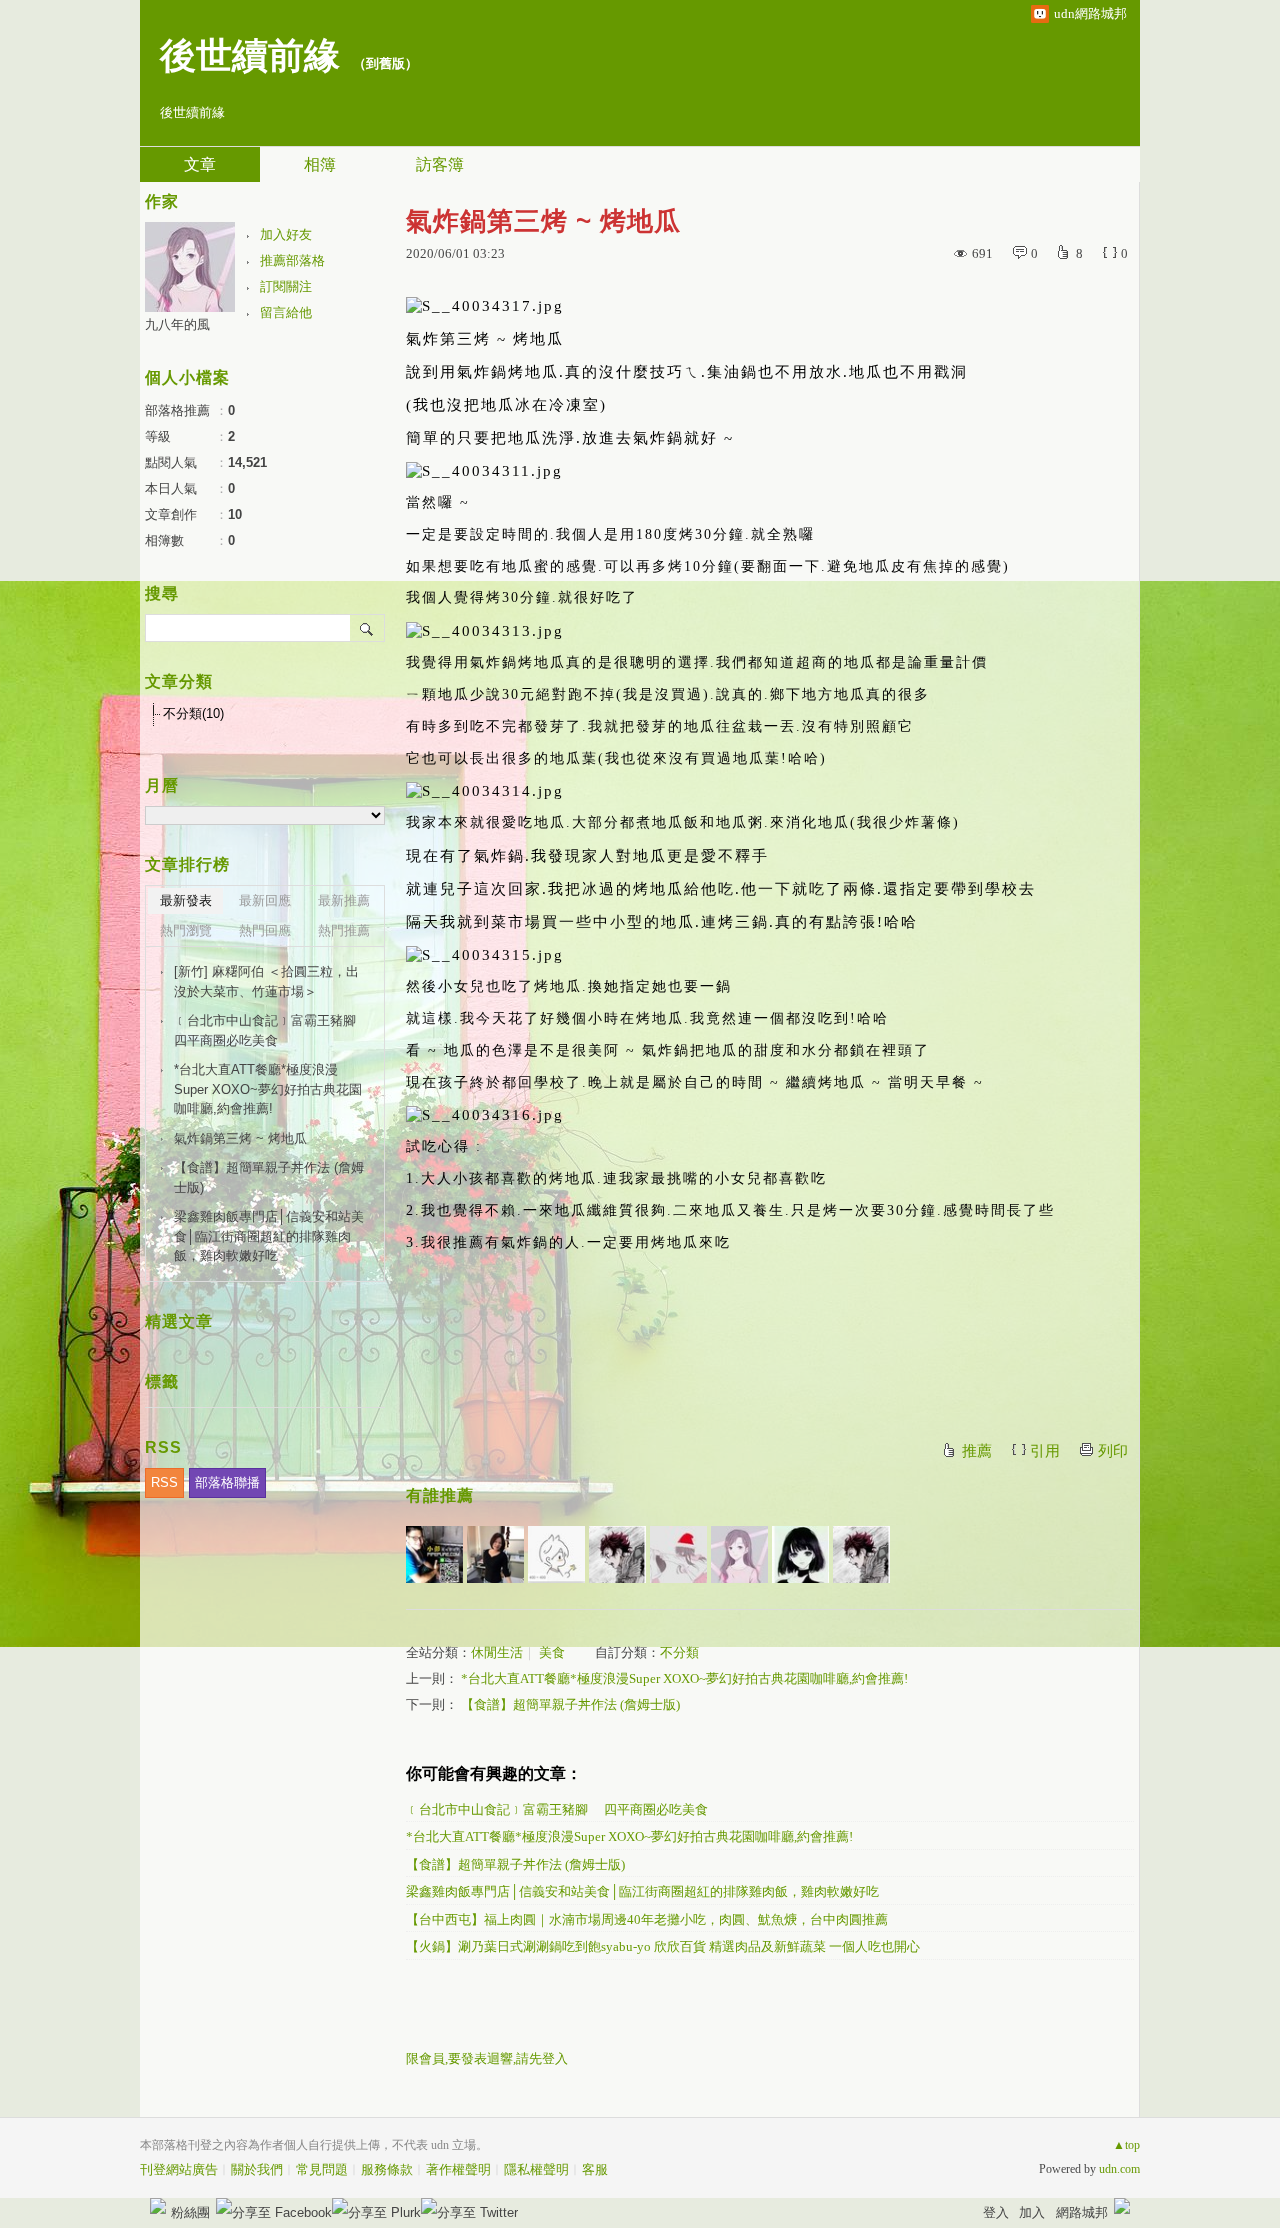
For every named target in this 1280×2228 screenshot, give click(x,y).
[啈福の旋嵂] (678, 1554)
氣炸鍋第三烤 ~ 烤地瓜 (240, 1138)
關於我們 (257, 2169)
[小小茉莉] (495, 1554)
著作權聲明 (458, 2169)
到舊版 (385, 63)
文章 (200, 164)
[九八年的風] (739, 1554)
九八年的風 (177, 324)
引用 (1045, 1451)
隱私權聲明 (536, 2169)
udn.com (1119, 2169)
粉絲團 (190, 2212)
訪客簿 (440, 164)
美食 (552, 1652)
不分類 (679, 1652)
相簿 (320, 164)
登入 (996, 2212)
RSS (164, 1482)
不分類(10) (193, 713)
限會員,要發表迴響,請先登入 (487, 2058)
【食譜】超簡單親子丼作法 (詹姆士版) (570, 1704)
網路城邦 (1082, 2212)
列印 (1113, 1451)
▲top (1126, 2145)
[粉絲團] (158, 2206)
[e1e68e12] (861, 1554)
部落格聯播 (227, 1482)
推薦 (977, 1451)
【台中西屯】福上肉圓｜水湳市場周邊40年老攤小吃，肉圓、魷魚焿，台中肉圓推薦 (647, 1919)
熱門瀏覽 (186, 930)
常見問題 (322, 2169)
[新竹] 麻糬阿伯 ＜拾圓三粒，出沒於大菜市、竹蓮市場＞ (266, 981)
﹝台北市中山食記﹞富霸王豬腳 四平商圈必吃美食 (557, 1809)
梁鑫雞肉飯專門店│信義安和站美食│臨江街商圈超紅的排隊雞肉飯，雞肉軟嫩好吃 (642, 1891)
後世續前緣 (250, 56)
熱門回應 (265, 930)
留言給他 (286, 312)
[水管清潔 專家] (434, 1554)
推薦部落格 (292, 260)
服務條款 (387, 2169)
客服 (595, 2169)
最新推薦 (344, 900)
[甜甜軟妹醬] (800, 1554)
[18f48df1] (617, 1554)
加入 (1032, 2212)
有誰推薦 (440, 1495)
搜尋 (367, 628)
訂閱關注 (286, 286)
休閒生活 (497, 1652)
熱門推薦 (344, 930)
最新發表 (186, 900)
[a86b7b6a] (556, 1554)
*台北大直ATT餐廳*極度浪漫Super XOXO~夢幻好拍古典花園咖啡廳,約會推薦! (684, 1678)
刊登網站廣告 (179, 2169)
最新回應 (265, 900)
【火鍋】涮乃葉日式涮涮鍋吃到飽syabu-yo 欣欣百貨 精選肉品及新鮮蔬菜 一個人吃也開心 (663, 1946)
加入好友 (286, 234)
